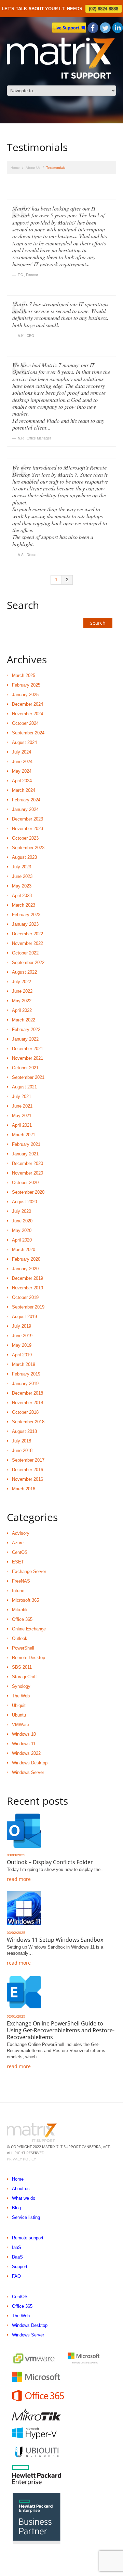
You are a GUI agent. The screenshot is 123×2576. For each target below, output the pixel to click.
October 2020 (25, 1183)
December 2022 (28, 934)
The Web (21, 1696)
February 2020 (26, 1259)
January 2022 (25, 1039)
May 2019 (22, 1345)
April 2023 (22, 896)
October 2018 (25, 1412)
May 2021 (22, 1116)
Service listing (26, 2217)
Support (20, 2267)
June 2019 (22, 1336)
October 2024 (25, 723)
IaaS (17, 2247)
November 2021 (28, 1058)
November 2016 (28, 1479)
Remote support (28, 2238)
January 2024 (25, 809)
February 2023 (26, 915)
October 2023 (25, 838)
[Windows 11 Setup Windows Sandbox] (24, 1908)
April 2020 (22, 1240)
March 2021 (24, 1135)
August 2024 (24, 742)
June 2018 (22, 1450)
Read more (19, 1879)
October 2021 (25, 1068)
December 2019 (28, 1278)
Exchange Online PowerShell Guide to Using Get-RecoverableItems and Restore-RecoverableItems (61, 2030)
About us (21, 2189)
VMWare (20, 1725)
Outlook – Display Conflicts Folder (50, 1862)
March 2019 (24, 1364)
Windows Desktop (30, 1763)
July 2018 (22, 1441)
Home (15, 168)
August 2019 (24, 1317)
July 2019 (22, 1326)
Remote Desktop (29, 1658)
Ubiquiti (19, 1705)
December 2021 (28, 1049)
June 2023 (22, 876)
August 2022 (24, 972)
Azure (18, 1543)
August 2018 (24, 1431)
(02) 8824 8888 (104, 9)
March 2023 (24, 905)
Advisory (21, 1533)
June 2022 (22, 991)
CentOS (20, 1552)
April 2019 (22, 1355)
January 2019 (25, 1384)
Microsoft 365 (25, 1600)
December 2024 (28, 704)
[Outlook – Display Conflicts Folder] (24, 1831)
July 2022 (22, 982)
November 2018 (28, 1403)
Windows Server (28, 1772)
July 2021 (22, 1096)
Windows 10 (24, 1734)
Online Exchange (29, 1629)
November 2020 (28, 1173)
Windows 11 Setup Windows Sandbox (55, 1940)
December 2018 (28, 1393)
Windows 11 (24, 1744)
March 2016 (24, 1489)
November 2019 (28, 1288)
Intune (18, 1591)
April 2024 (22, 781)
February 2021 (26, 1144)
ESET (18, 1562)
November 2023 (28, 829)
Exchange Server (29, 1571)
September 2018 (28, 1422)
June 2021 (22, 1106)
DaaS (17, 2257)
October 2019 (25, 1297)
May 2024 (22, 771)
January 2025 (25, 695)
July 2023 (22, 867)
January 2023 (25, 924)
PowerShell (23, 1648)
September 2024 (28, 733)
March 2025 (24, 675)
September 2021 (28, 1077)
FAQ (16, 2276)
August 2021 (24, 1087)
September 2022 (28, 962)
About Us (33, 168)
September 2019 (28, 1307)
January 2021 (25, 1154)
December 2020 (28, 1163)
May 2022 (22, 1001)
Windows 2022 (26, 1753)
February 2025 (26, 685)
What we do (24, 2198)
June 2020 (22, 1221)
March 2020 (24, 1250)
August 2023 (24, 857)
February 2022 (26, 1029)
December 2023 (28, 819)
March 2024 (24, 790)
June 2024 (22, 762)
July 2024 (22, 752)
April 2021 (22, 1125)
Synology (21, 1686)
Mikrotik (20, 1610)
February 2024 (26, 800)
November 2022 (28, 943)
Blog (16, 2208)
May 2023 (22, 886)
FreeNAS (21, 1581)
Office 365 (22, 1619)
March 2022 (24, 1020)
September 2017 (28, 1460)
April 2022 (22, 1010)
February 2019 (26, 1374)
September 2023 (28, 848)
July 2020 (22, 1211)
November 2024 (28, 714)
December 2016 (28, 1470)
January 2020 (25, 1269)
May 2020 (22, 1230)
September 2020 (28, 1192)
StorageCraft (24, 1677)
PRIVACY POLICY (21, 2159)
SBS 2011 (22, 1667)
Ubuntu (19, 1715)
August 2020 (24, 1202)
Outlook (20, 1638)
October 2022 (25, 953)
